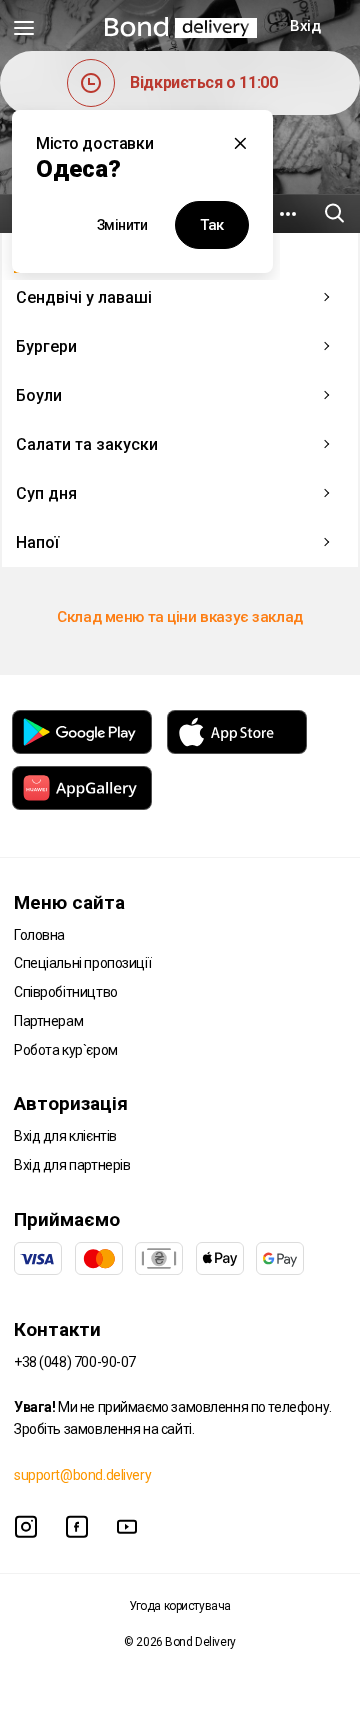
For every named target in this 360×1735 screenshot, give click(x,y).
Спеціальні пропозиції (82, 963)
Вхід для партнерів (72, 1165)
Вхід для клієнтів (65, 1136)
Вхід (305, 26)
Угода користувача (180, 1606)
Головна (39, 935)
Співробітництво (66, 992)
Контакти (57, 1329)
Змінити (122, 225)
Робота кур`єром (66, 1050)
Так (212, 225)
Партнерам (48, 1021)
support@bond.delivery (82, 1475)
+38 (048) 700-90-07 (75, 1362)
